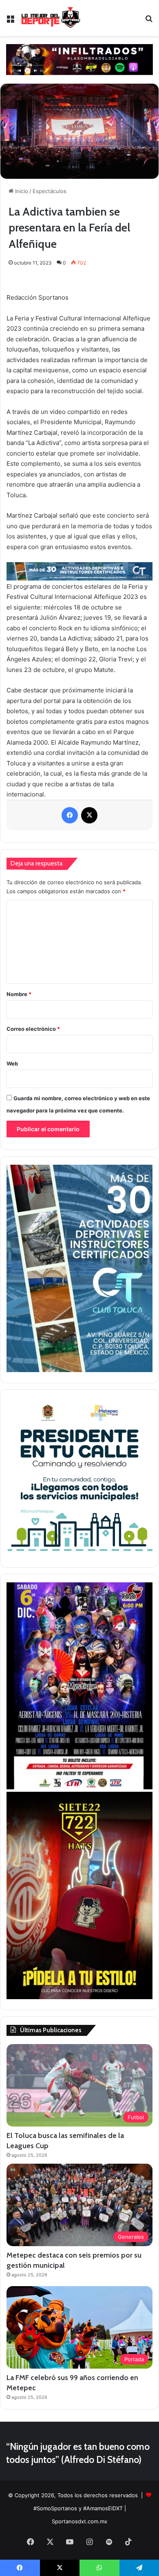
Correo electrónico (33, 1029)
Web (12, 1063)
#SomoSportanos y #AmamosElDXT (78, 2508)
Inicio (21, 191)
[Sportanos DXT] (51, 18)
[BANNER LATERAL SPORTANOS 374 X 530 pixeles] (79, 1787)
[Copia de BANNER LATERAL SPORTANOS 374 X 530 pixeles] (79, 1997)
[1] (79, 1370)
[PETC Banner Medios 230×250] (79, 1555)
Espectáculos (50, 191)
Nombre (19, 994)
